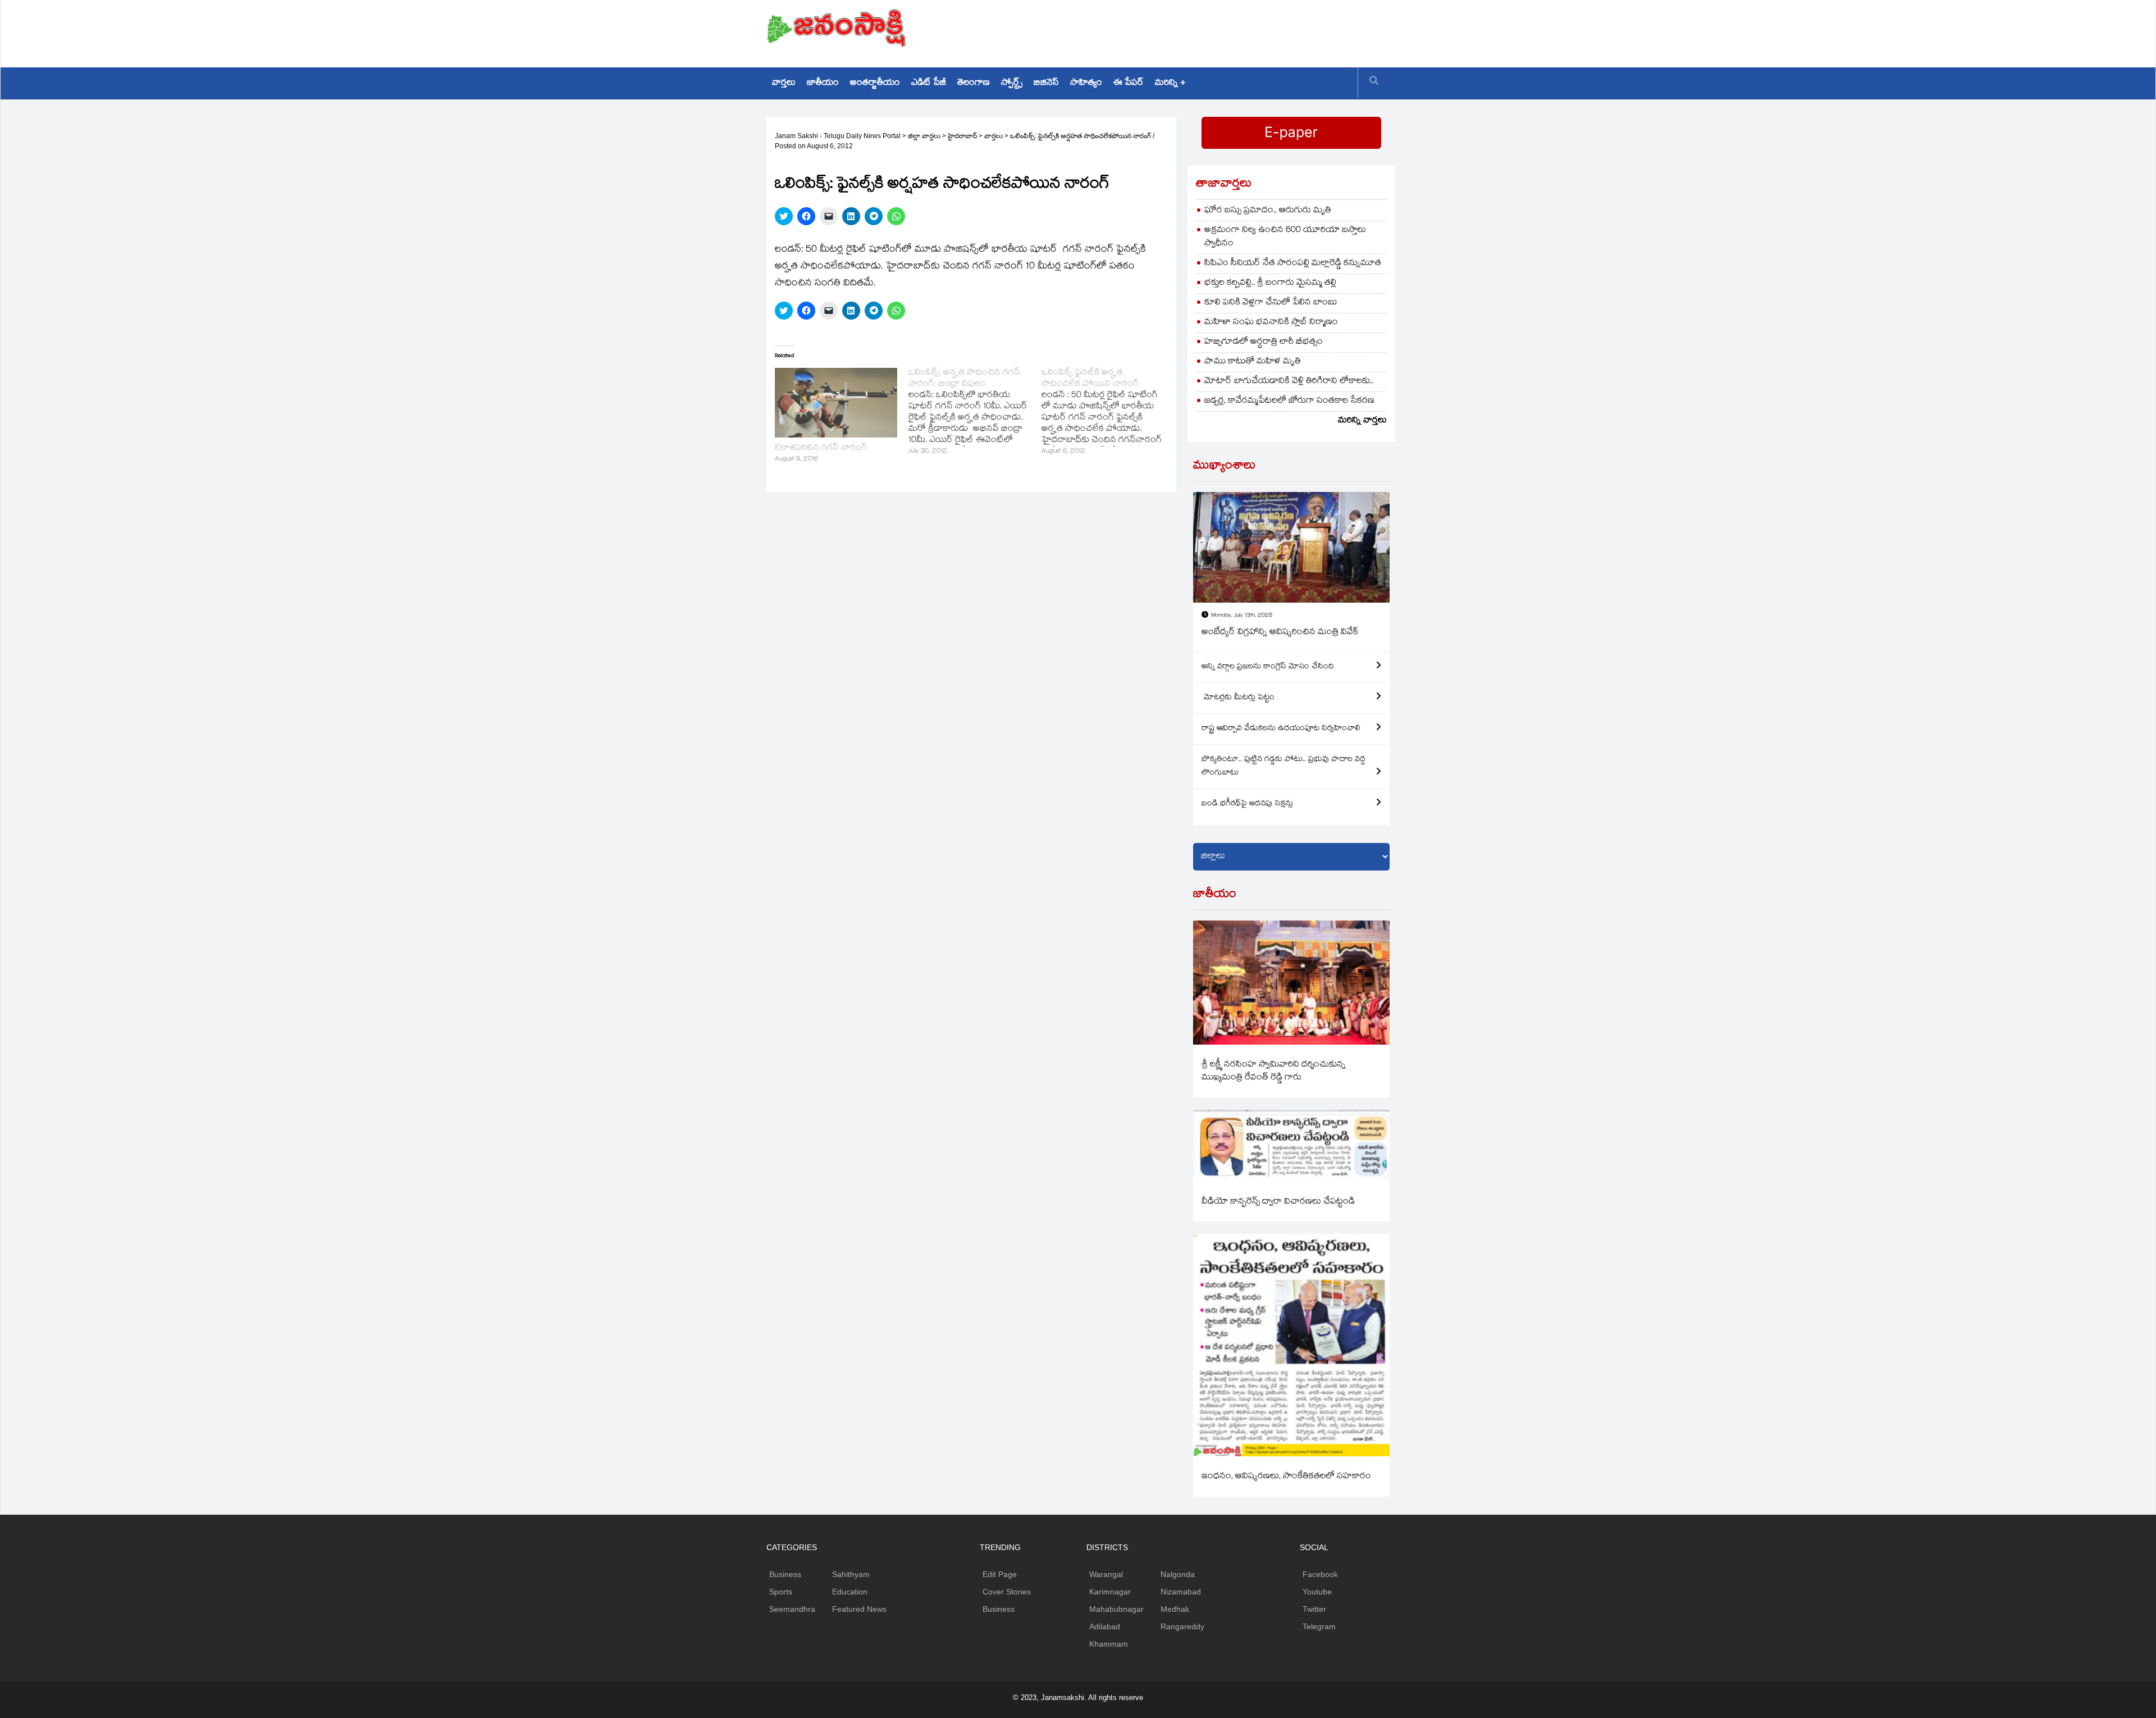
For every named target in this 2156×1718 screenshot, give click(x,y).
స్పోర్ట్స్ (1012, 83)
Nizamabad (1181, 1592)
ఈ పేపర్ (1129, 83)
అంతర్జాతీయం (875, 83)
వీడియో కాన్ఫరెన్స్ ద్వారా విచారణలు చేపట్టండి (1278, 1202)
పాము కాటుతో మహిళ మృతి (1253, 362)
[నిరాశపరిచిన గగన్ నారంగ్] (836, 403)
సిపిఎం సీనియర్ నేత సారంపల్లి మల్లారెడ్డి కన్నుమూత (1293, 264)
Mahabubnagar (1116, 1609)
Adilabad (1105, 1626)
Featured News (859, 1609)
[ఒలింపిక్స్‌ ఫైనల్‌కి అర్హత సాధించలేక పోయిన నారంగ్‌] (1108, 413)
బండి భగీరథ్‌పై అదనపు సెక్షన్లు (1247, 804)
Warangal (1106, 1574)
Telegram (1319, 1626)
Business (785, 1574)
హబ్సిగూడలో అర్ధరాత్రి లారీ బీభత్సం (1264, 342)
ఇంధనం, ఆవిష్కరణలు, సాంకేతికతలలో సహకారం (1286, 1477)
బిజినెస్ (1046, 83)
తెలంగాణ (974, 83)
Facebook (1320, 1574)
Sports (781, 1592)
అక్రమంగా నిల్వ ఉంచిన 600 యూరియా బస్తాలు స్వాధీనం (1285, 237)
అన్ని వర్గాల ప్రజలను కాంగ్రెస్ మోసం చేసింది (1268, 667)
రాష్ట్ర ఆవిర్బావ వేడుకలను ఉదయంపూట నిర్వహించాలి (1281, 729)
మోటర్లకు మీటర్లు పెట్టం (1238, 698)
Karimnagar (1110, 1592)
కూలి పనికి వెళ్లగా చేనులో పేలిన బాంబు (1271, 303)
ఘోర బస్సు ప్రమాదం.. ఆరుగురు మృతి (1268, 211)
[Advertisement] (1185, 31)
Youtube (1317, 1592)
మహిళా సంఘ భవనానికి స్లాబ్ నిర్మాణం (1271, 323)
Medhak (1175, 1609)
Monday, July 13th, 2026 (1242, 616)
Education (850, 1592)
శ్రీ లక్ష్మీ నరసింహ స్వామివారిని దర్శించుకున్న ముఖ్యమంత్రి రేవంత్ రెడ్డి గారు (1274, 1072)
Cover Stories (1007, 1592)
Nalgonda (1178, 1574)
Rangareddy (1182, 1626)
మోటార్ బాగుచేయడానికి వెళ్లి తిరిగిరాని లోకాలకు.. (1289, 382)
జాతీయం (823, 83)
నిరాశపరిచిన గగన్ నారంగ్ (821, 448)
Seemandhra (792, 1609)
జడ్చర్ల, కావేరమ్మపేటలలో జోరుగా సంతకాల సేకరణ (1289, 401)
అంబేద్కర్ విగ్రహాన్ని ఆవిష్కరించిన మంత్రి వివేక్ (1280, 633)
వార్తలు (784, 83)
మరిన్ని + (1170, 83)
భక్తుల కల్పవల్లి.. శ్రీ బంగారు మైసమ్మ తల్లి (1270, 283)
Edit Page (1000, 1574)
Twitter (1314, 1609)
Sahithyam (851, 1574)
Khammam (1109, 1644)
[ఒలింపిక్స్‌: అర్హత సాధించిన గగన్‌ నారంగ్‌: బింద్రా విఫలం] (975, 413)
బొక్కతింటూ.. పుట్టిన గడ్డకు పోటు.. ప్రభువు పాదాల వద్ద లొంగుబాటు (1283, 767)
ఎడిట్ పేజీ (929, 83)
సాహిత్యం (1086, 83)
